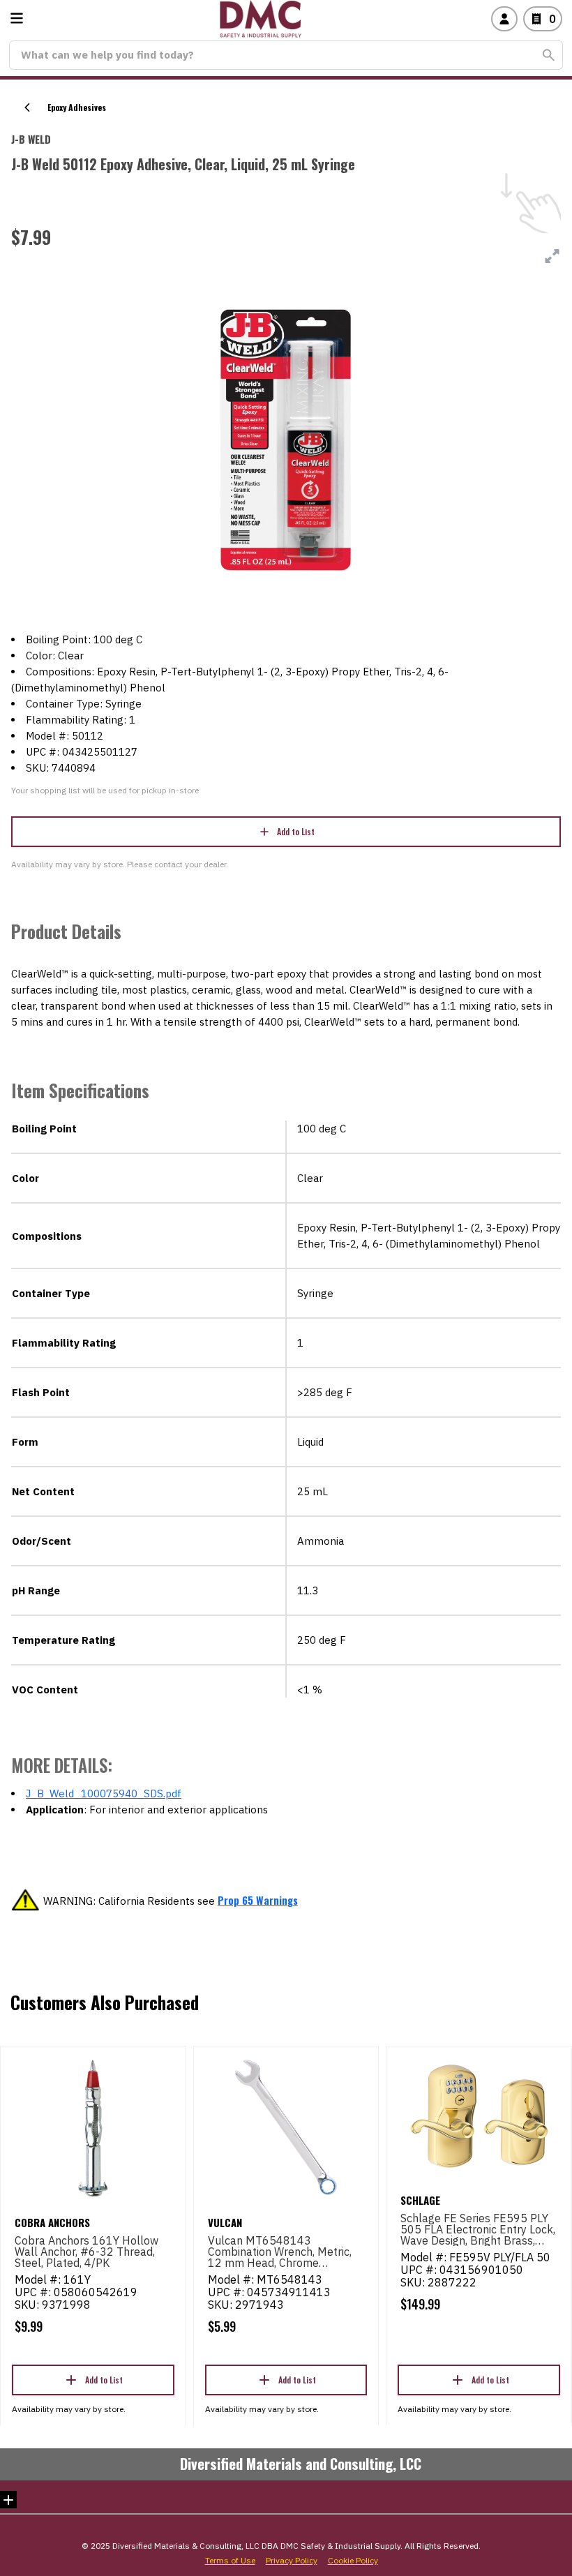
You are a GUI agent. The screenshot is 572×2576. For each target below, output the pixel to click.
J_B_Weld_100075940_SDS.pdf (104, 1794)
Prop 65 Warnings (258, 1900)
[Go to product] (93, 2127)
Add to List (296, 831)
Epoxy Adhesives (77, 107)
